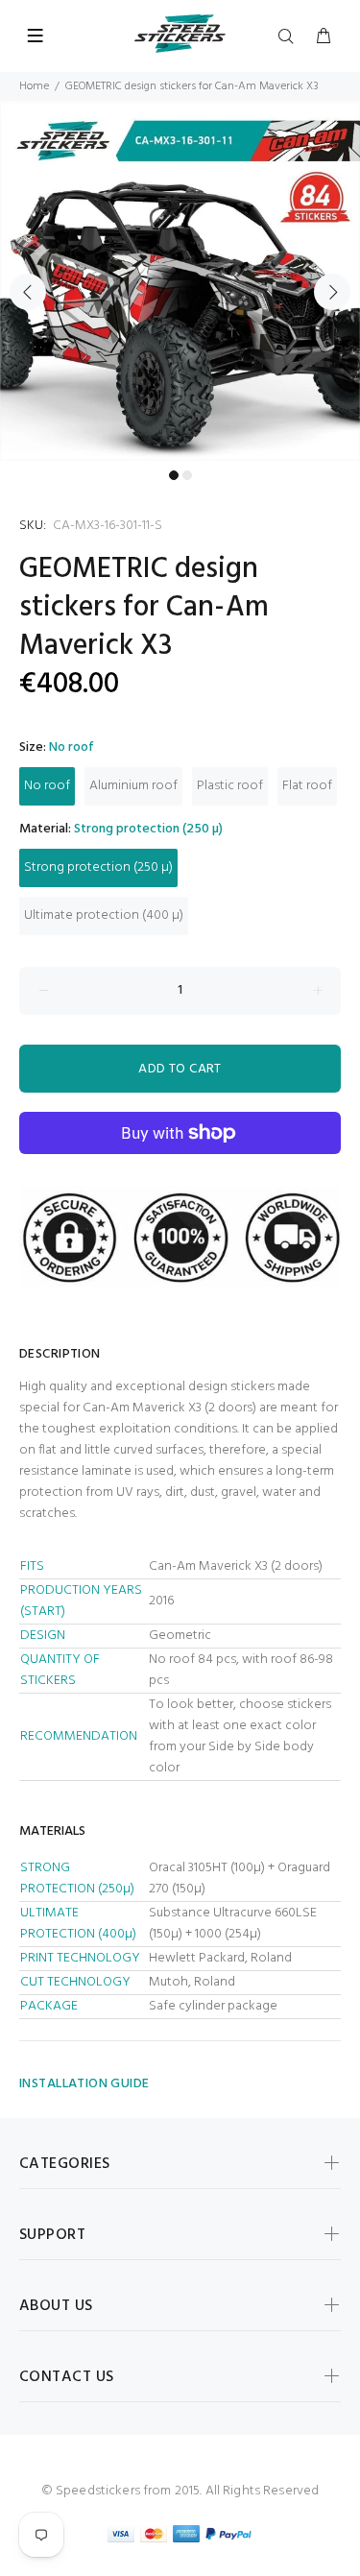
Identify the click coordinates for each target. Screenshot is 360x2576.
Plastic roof (230, 786)
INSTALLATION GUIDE (84, 2084)
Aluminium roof (133, 786)
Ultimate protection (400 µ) (104, 915)
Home (34, 86)
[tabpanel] (180, 281)
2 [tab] (187, 475)
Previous (28, 292)
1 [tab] (174, 475)
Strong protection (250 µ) (98, 867)
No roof (47, 786)
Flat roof (307, 786)
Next (332, 292)
